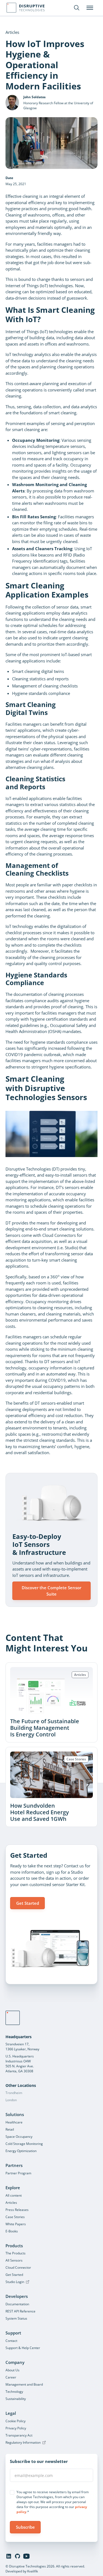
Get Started (28, 1903)
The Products (16, 2253)
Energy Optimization (21, 2151)
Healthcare (14, 2122)
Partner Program (18, 2173)
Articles (11, 2203)
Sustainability (16, 2399)
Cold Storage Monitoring (24, 2144)
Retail (10, 2129)
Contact (11, 2341)
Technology (14, 2392)
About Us (12, 2370)
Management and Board (24, 2384)
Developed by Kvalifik (22, 2571)
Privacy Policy (16, 2428)
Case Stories (15, 2217)
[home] (13, 2018)
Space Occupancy (19, 2137)
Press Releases (17, 2210)
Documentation (17, 2304)
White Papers (16, 2224)
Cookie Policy (16, 2421)
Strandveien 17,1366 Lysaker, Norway (22, 2047)
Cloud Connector (18, 2267)
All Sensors (14, 2260)
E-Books (12, 2231)
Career (11, 2377)
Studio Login (15, 2282)
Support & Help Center (23, 2348)
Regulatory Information (23, 2442)
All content (14, 2195)
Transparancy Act (19, 2435)
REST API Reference (20, 2311)
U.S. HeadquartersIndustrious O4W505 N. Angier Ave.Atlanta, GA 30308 (20, 2064)
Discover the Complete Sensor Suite (51, 1591)
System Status (16, 2318)
